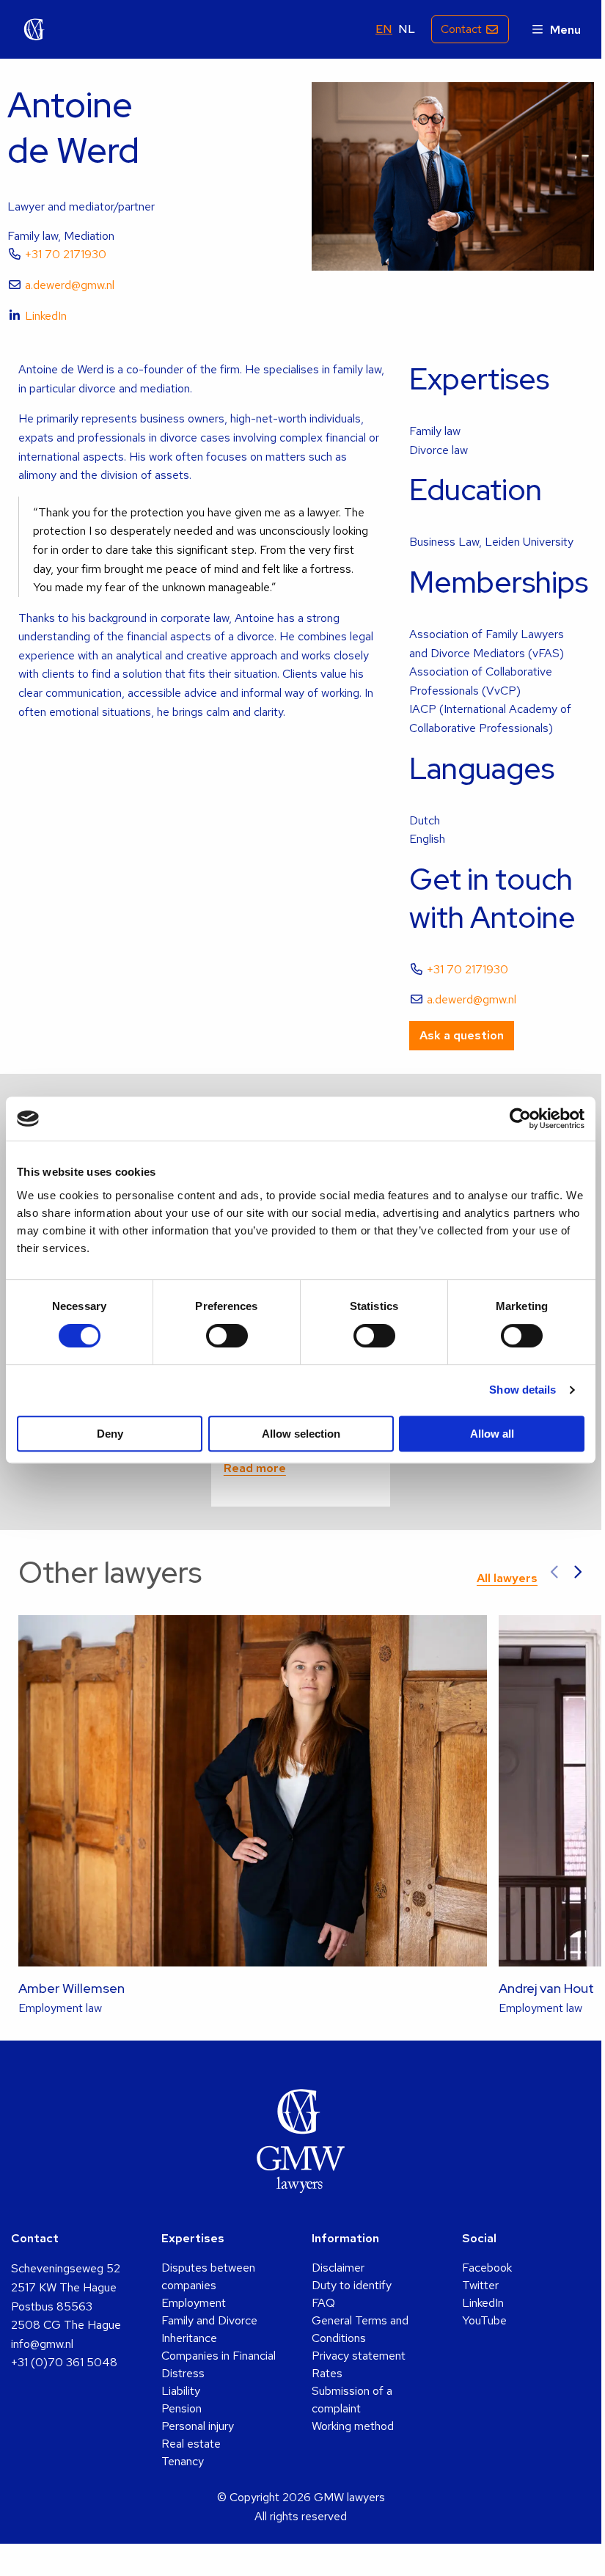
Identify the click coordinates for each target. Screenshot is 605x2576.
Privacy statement (359, 2356)
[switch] (227, 1336)
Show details (522, 1390)
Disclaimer (338, 2268)
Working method (353, 2426)
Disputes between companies (208, 2276)
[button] (555, 1573)
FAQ (323, 2303)
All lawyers (507, 1578)
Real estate (191, 2444)
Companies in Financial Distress (219, 2364)
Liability (181, 2391)
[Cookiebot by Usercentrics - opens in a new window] (520, 1119)
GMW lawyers (34, 29)
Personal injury (198, 2426)
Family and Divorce (209, 2320)
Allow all (492, 1434)
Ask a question (462, 1035)
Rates (327, 2373)
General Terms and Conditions (360, 2329)
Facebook (487, 2268)
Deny (110, 1434)
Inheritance (189, 2338)
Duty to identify (352, 2285)
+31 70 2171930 (66, 254)
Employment (194, 2303)
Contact (461, 29)
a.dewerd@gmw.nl (70, 285)
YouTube (484, 2320)
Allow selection (301, 1434)
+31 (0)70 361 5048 (64, 2362)
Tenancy (183, 2461)
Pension (181, 2408)
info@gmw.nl (42, 2344)
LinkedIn (46, 316)
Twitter (480, 2285)
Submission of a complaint (352, 2400)
